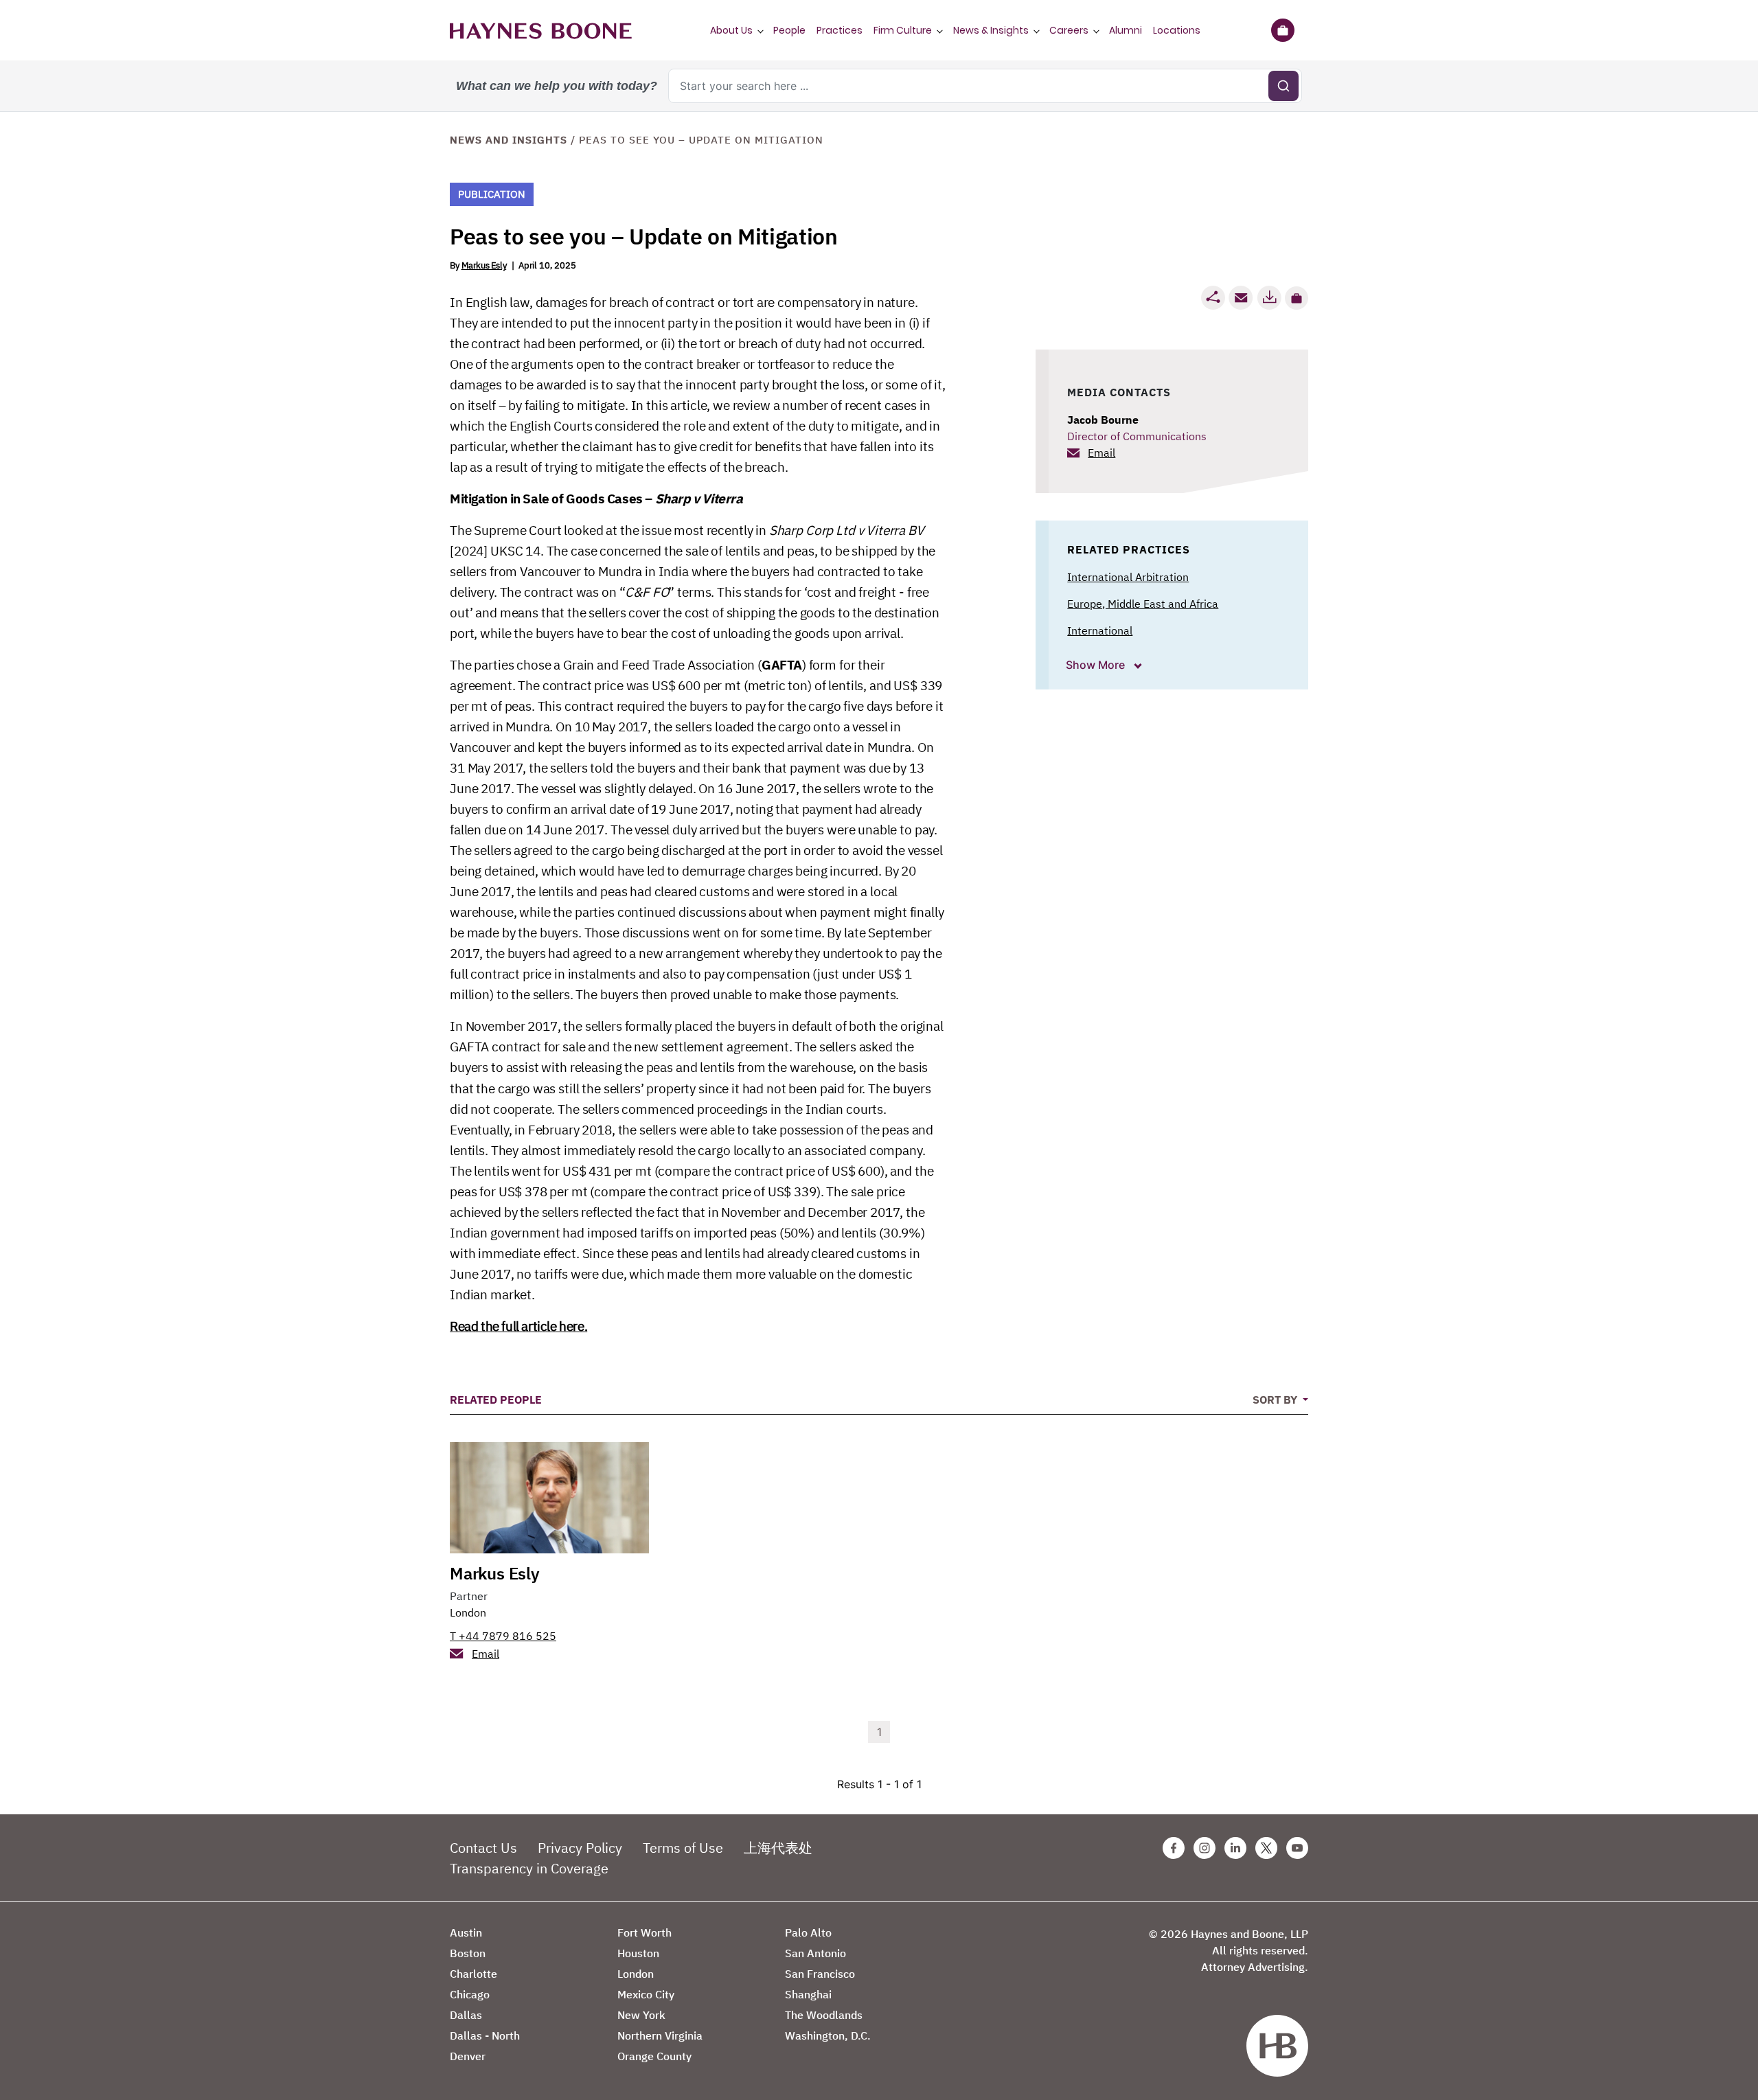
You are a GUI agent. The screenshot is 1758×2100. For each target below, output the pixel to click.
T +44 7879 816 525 (503, 1636)
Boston (468, 1953)
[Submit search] (1283, 86)
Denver (468, 2056)
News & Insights (991, 30)
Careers (1069, 30)
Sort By (1276, 1400)
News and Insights (509, 140)
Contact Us (483, 1848)
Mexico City (646, 1994)
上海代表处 (778, 1848)
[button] (1297, 298)
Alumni (1126, 30)
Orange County (654, 2056)
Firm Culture (903, 30)
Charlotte (473, 1974)
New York (641, 2015)
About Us (731, 30)
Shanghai (808, 1994)
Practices (840, 30)
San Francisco (820, 1974)
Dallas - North (485, 2035)
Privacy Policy (580, 1848)
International (1100, 630)
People (789, 30)
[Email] (1241, 298)
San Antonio (815, 1953)
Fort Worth (644, 1932)
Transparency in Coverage (529, 1868)
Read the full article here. (518, 1326)
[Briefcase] (1282, 30)
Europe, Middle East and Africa (1143, 604)
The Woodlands (824, 2015)
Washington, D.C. (828, 2035)
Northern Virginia (660, 2035)
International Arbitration (1128, 577)
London (468, 1612)
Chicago (470, 1994)
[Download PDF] (1269, 298)
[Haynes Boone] (541, 30)
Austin (466, 1932)
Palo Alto (808, 1932)
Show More (1097, 665)
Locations (1177, 30)
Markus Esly (484, 265)
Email (1101, 453)
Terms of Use (683, 1848)
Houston (638, 1953)
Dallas (466, 2015)
